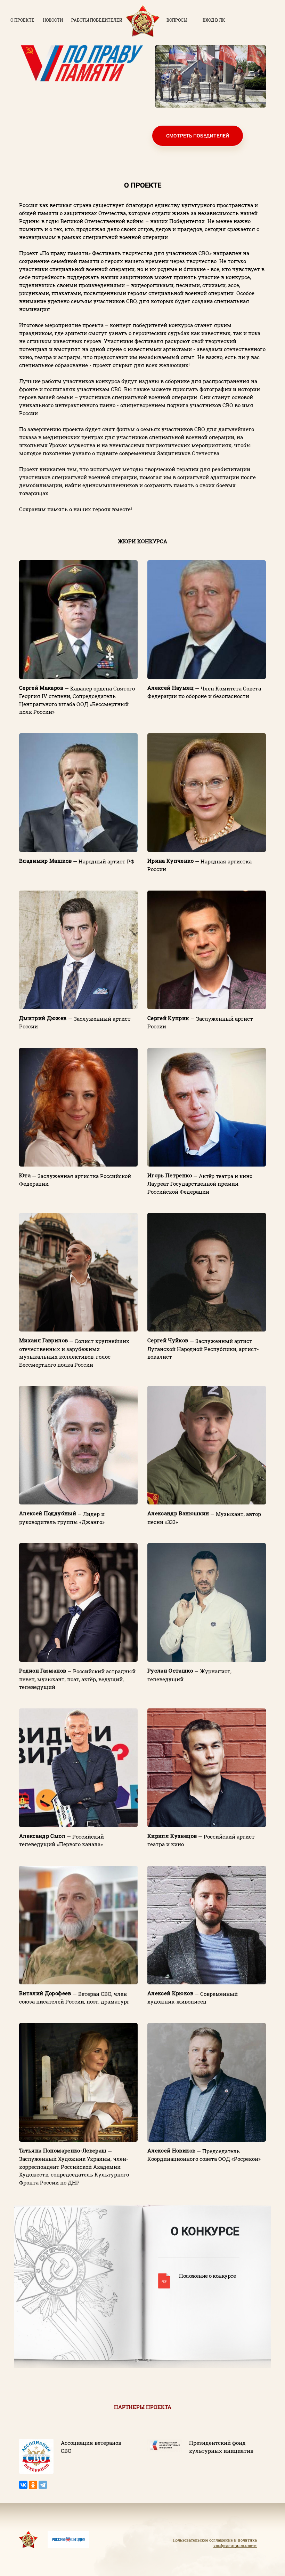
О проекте (22, 20)
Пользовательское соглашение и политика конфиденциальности (215, 2543)
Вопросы (177, 20)
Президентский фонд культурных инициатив (221, 2447)
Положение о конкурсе (207, 2276)
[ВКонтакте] (23, 2485)
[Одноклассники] (33, 2485)
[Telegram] (43, 2485)
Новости (53, 20)
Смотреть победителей (198, 136)
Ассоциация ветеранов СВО (91, 2447)
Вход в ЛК (214, 20)
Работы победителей (97, 20)
